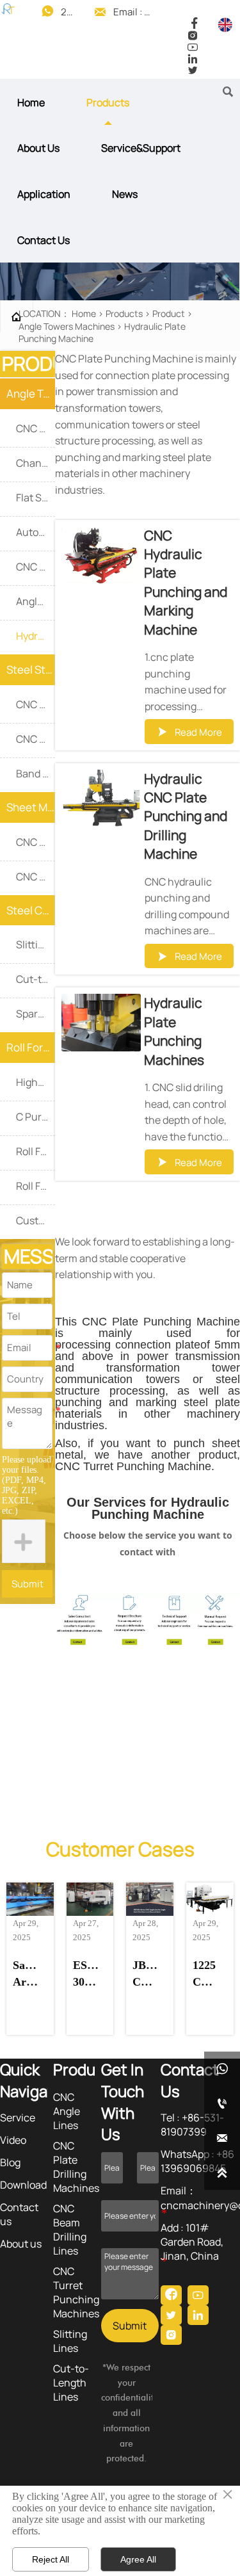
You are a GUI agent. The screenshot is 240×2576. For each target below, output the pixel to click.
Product (169, 313)
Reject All (51, 2559)
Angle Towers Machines (67, 326)
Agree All (138, 2559)
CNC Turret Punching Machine (133, 1466)
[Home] (8, 9)
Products (124, 313)
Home (84, 313)
